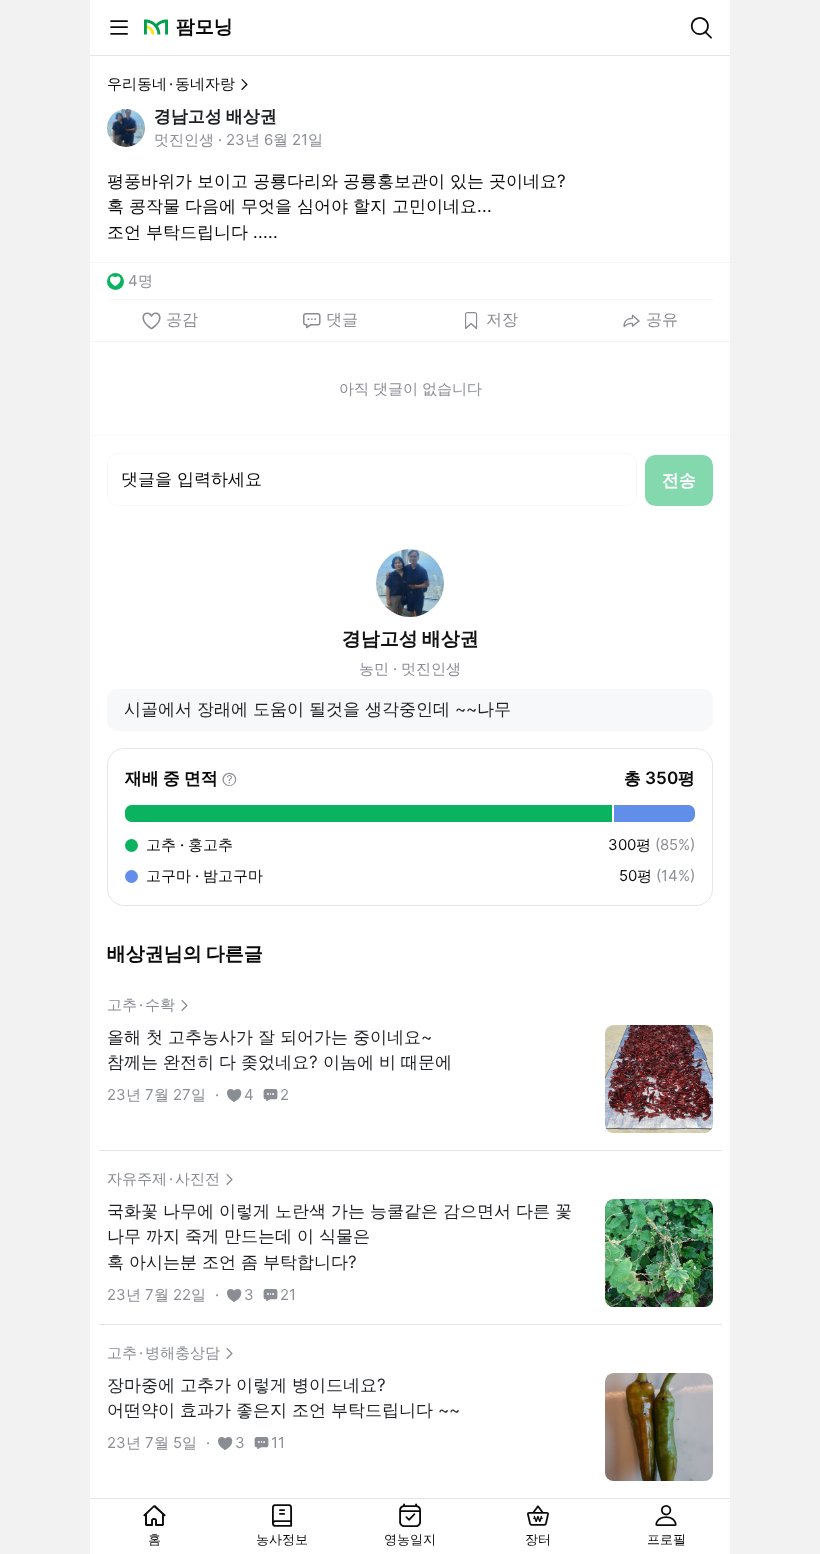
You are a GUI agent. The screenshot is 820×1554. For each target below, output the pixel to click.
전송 (679, 480)
